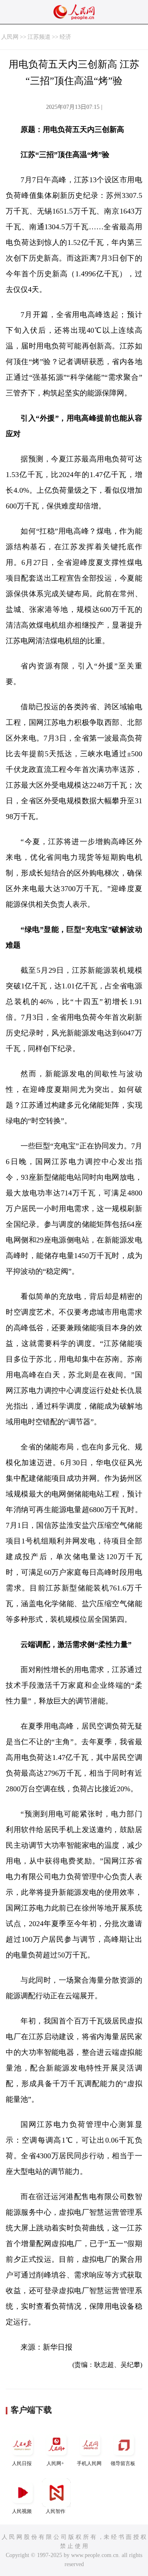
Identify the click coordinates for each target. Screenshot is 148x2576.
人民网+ (55, 2463)
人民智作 (55, 2511)
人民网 (10, 37)
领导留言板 (123, 2463)
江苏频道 (39, 37)
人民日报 (22, 2463)
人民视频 (22, 2511)
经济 (65, 37)
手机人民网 (89, 2463)
